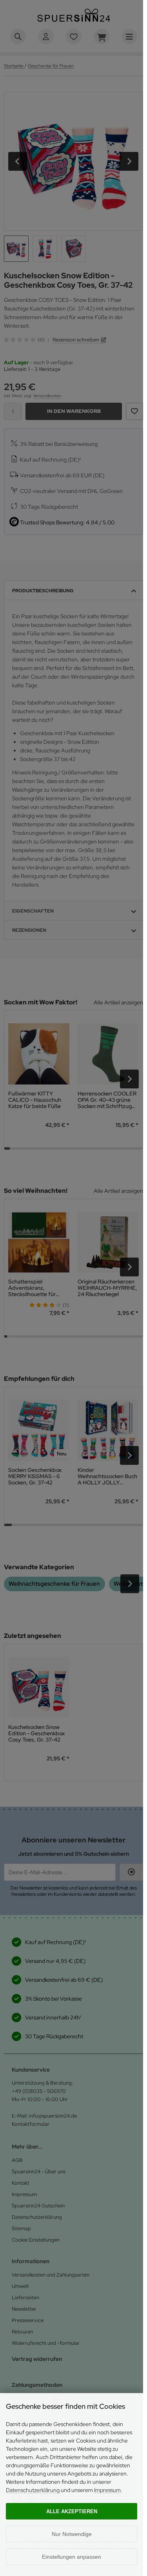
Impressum (107, 2490)
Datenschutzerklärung (33, 2490)
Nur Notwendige (72, 2534)
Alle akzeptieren (72, 2511)
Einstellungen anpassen (72, 2557)
